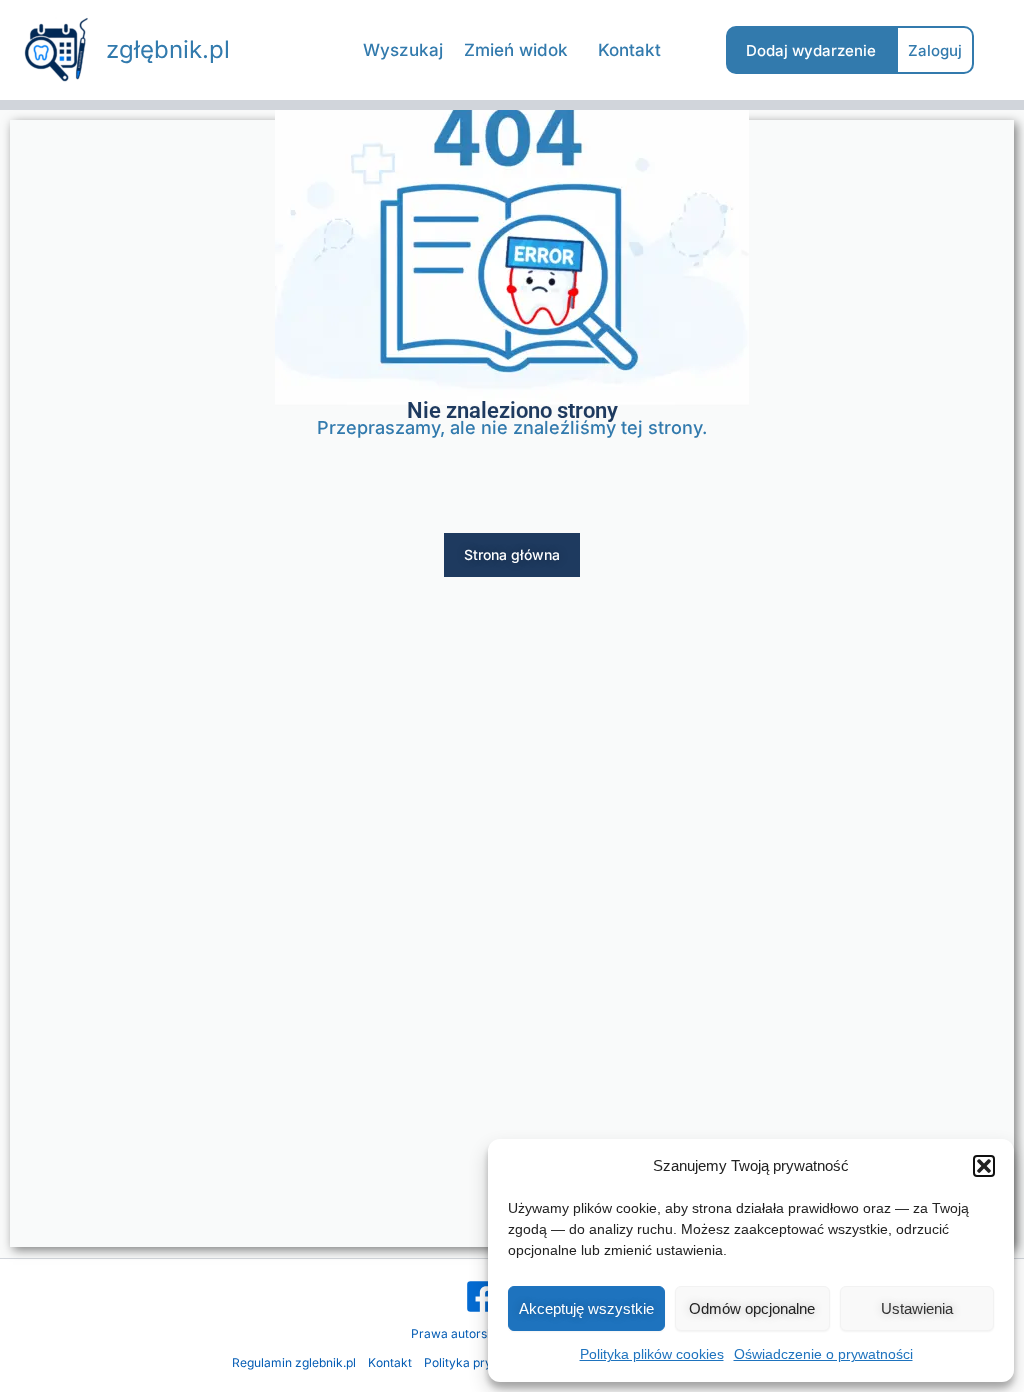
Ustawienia (917, 1308)
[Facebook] (482, 1296)
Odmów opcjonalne (752, 1308)
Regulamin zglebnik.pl (294, 1362)
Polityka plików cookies (652, 1354)
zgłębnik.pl (168, 49)
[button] (984, 1166)
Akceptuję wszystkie (586, 1308)
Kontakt (390, 1362)
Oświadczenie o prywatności (823, 1354)
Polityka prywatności (483, 1362)
